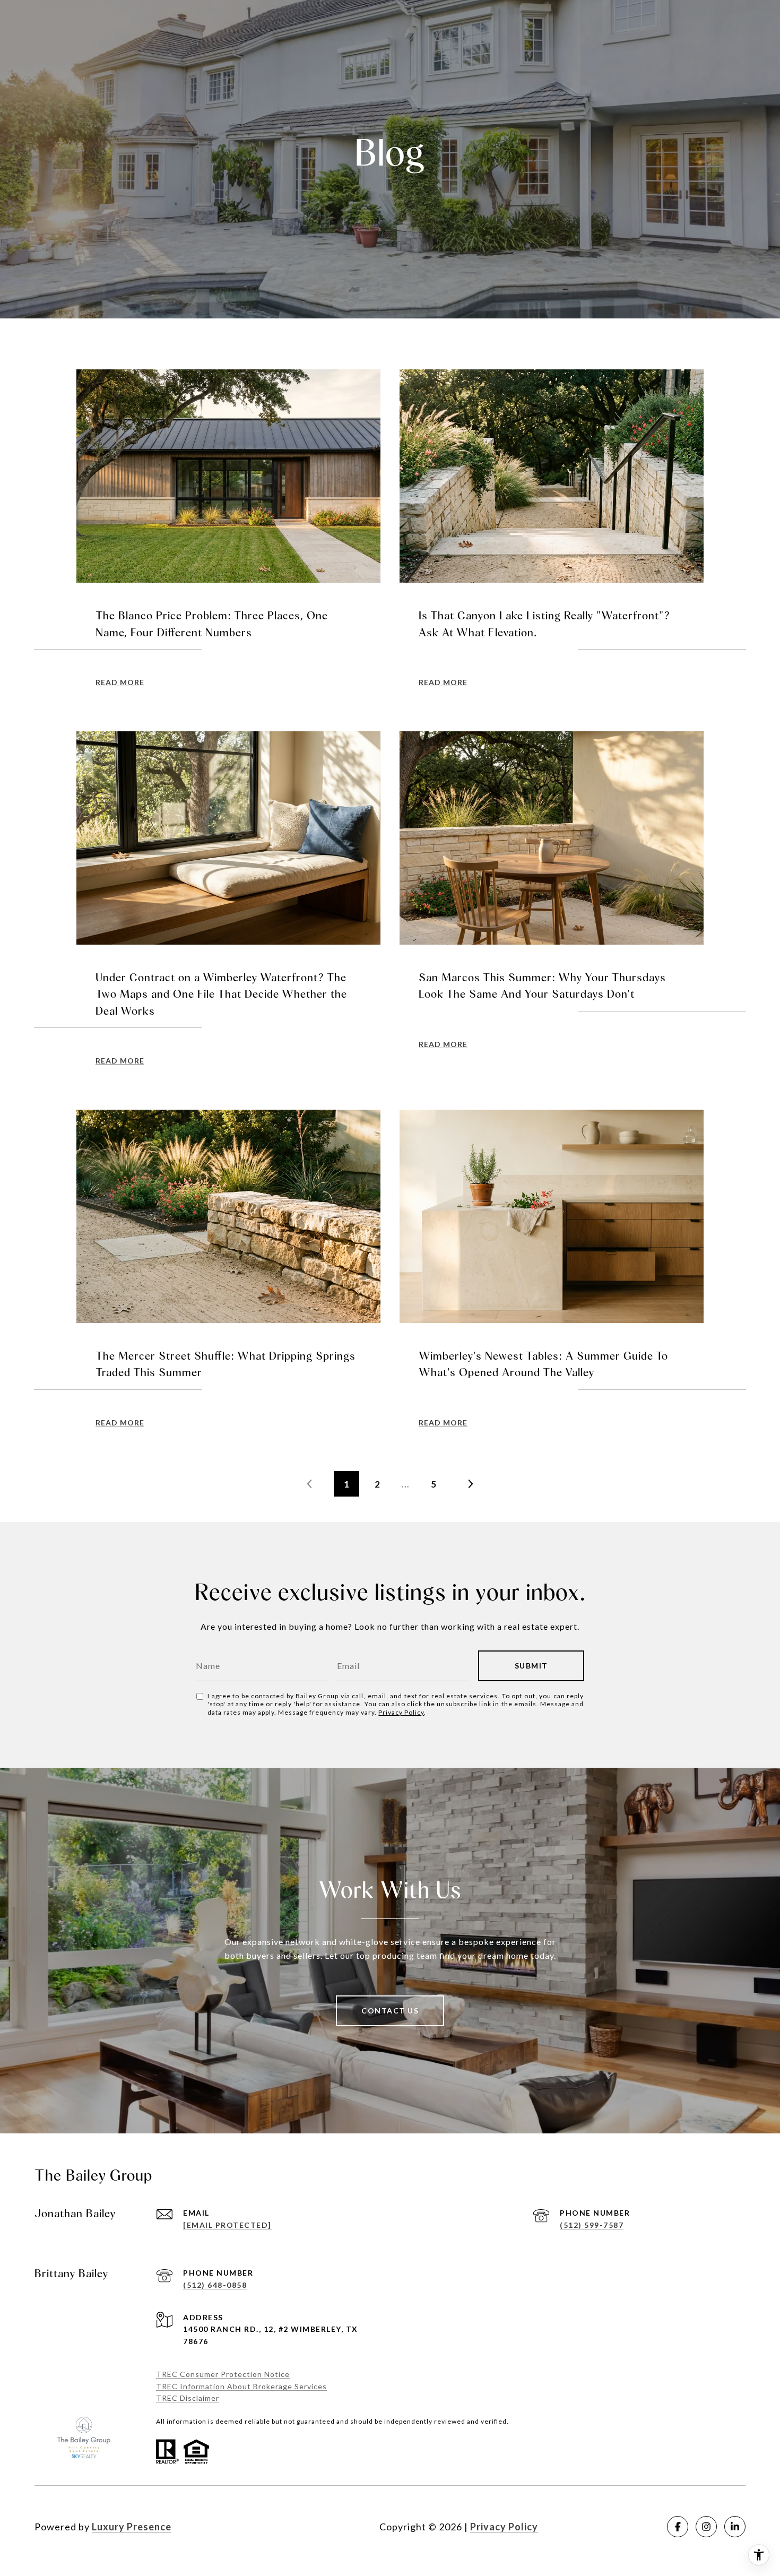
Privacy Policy (401, 1712)
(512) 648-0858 (215, 2285)
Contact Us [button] (390, 2011)
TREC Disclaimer (188, 2398)
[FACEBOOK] (678, 2527)
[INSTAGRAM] (706, 2527)
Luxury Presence (132, 2527)
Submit (531, 1666)
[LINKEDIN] (735, 2527)
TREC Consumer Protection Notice (223, 2374)
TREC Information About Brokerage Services (241, 2386)
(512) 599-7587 (592, 2225)
